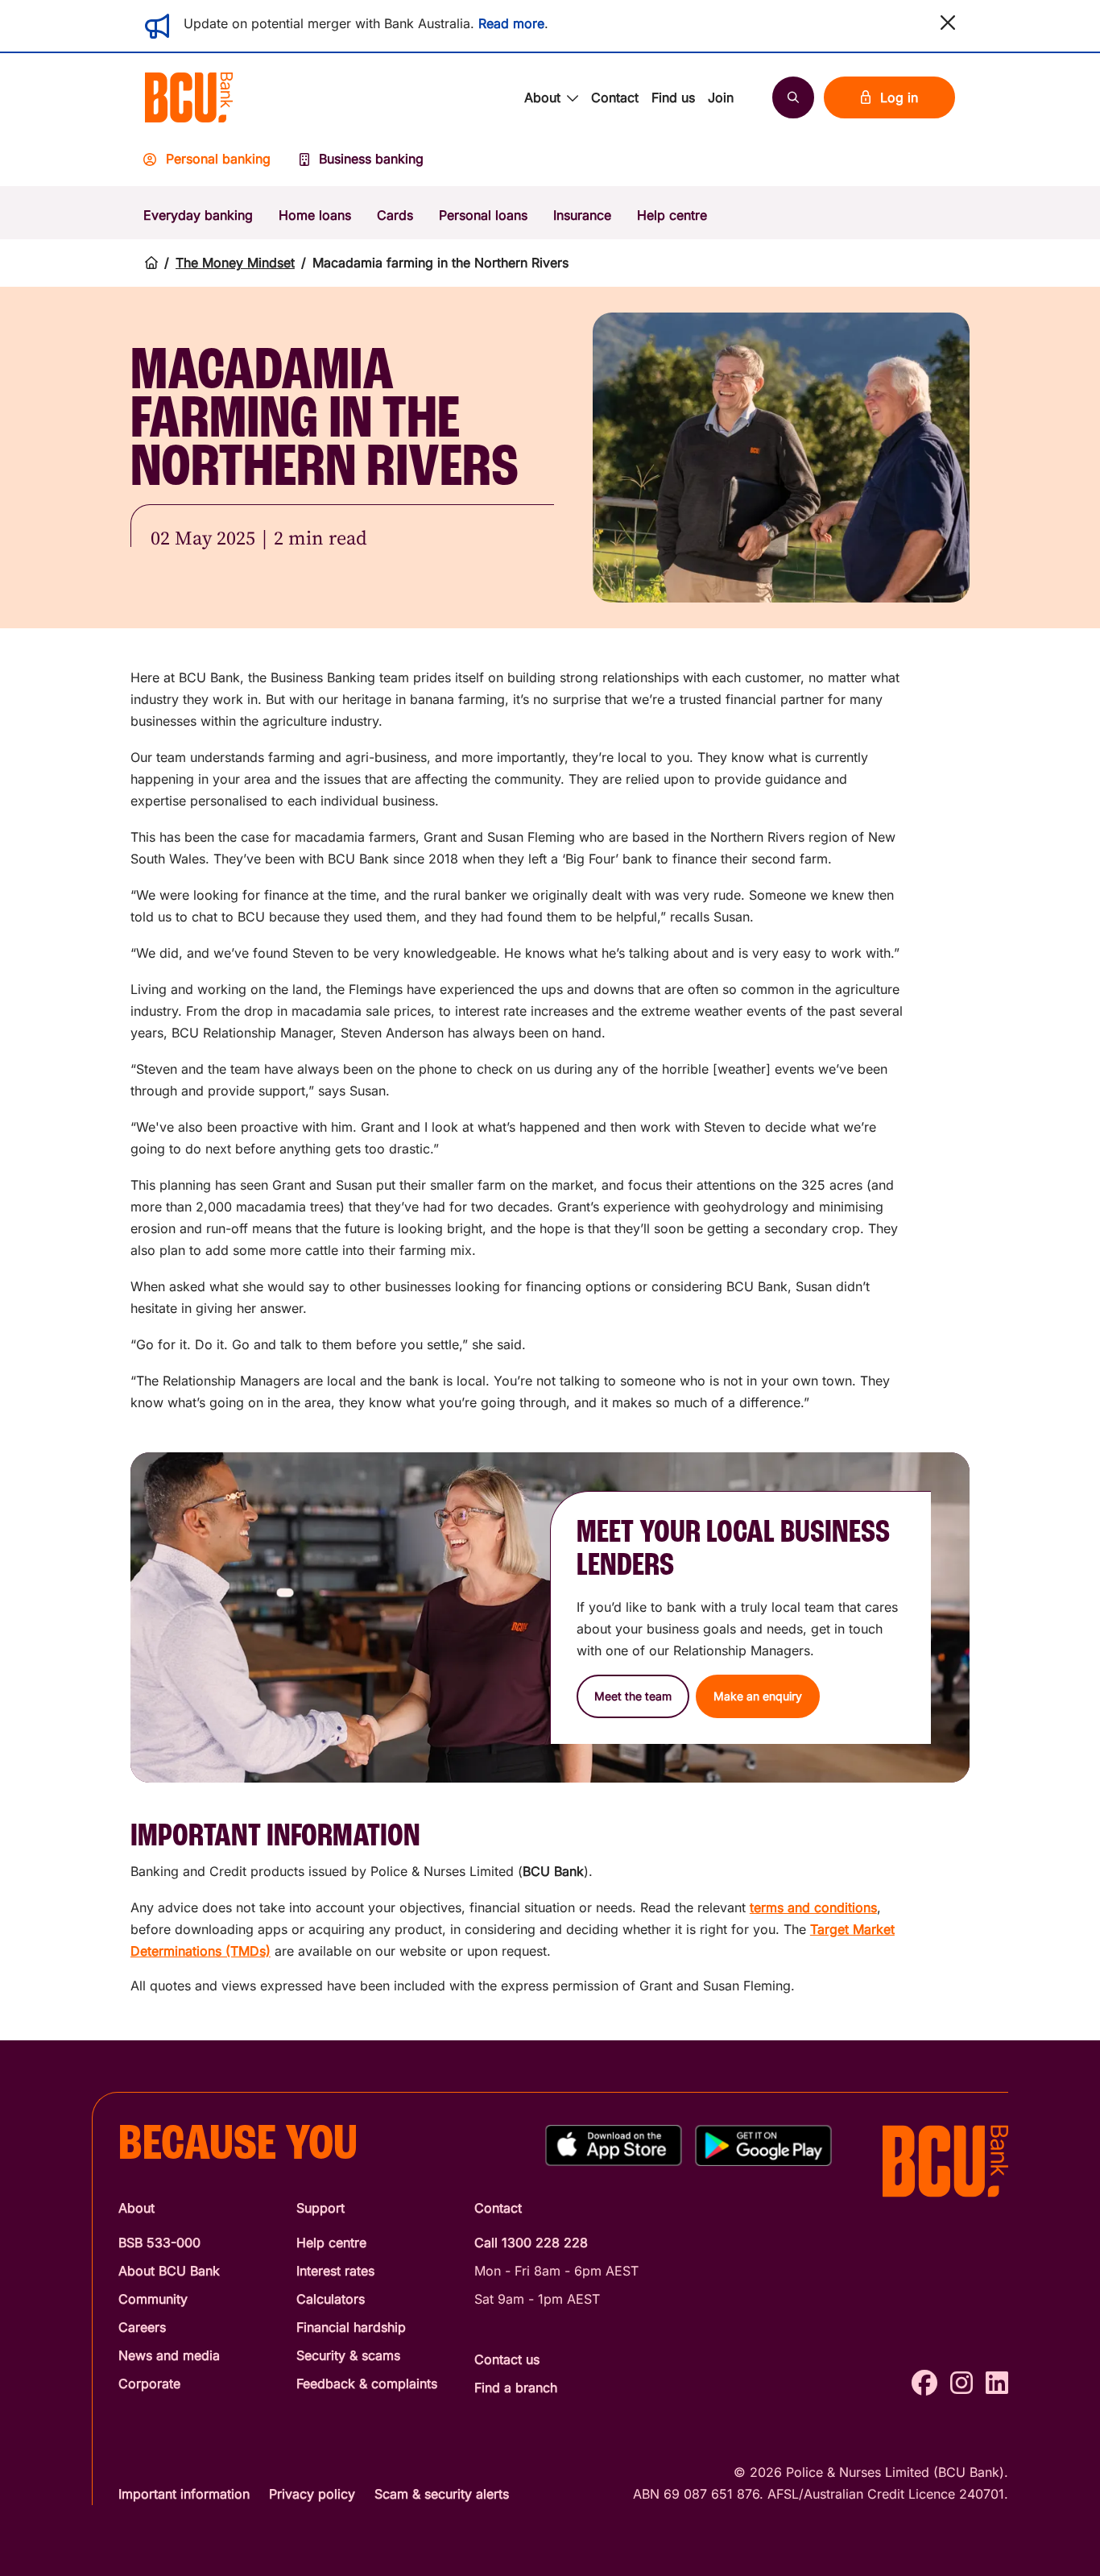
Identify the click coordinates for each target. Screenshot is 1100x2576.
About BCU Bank (169, 2271)
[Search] (793, 97)
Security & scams (348, 2355)
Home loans (315, 215)
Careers (142, 2327)
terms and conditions (813, 1907)
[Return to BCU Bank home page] (189, 97)
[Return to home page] (151, 263)
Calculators (331, 2299)
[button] (948, 23)
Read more (511, 23)
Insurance (582, 215)
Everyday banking (198, 215)
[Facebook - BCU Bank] (924, 2383)
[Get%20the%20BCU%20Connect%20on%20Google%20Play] (763, 2145)
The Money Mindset (235, 263)
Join (721, 97)
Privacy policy (312, 2494)
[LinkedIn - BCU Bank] (997, 2383)
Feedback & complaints (367, 2383)
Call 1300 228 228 (531, 2243)
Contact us (507, 2359)
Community (153, 2299)
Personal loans (483, 215)
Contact (615, 97)
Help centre (672, 215)
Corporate (149, 2383)
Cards (395, 215)
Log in (899, 97)
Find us (673, 97)
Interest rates (335, 2271)
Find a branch (516, 2388)
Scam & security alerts (442, 2494)
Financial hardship (351, 2327)
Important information (184, 2494)
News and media (169, 2355)
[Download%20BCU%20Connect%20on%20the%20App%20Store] (614, 2145)
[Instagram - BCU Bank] (961, 2383)
